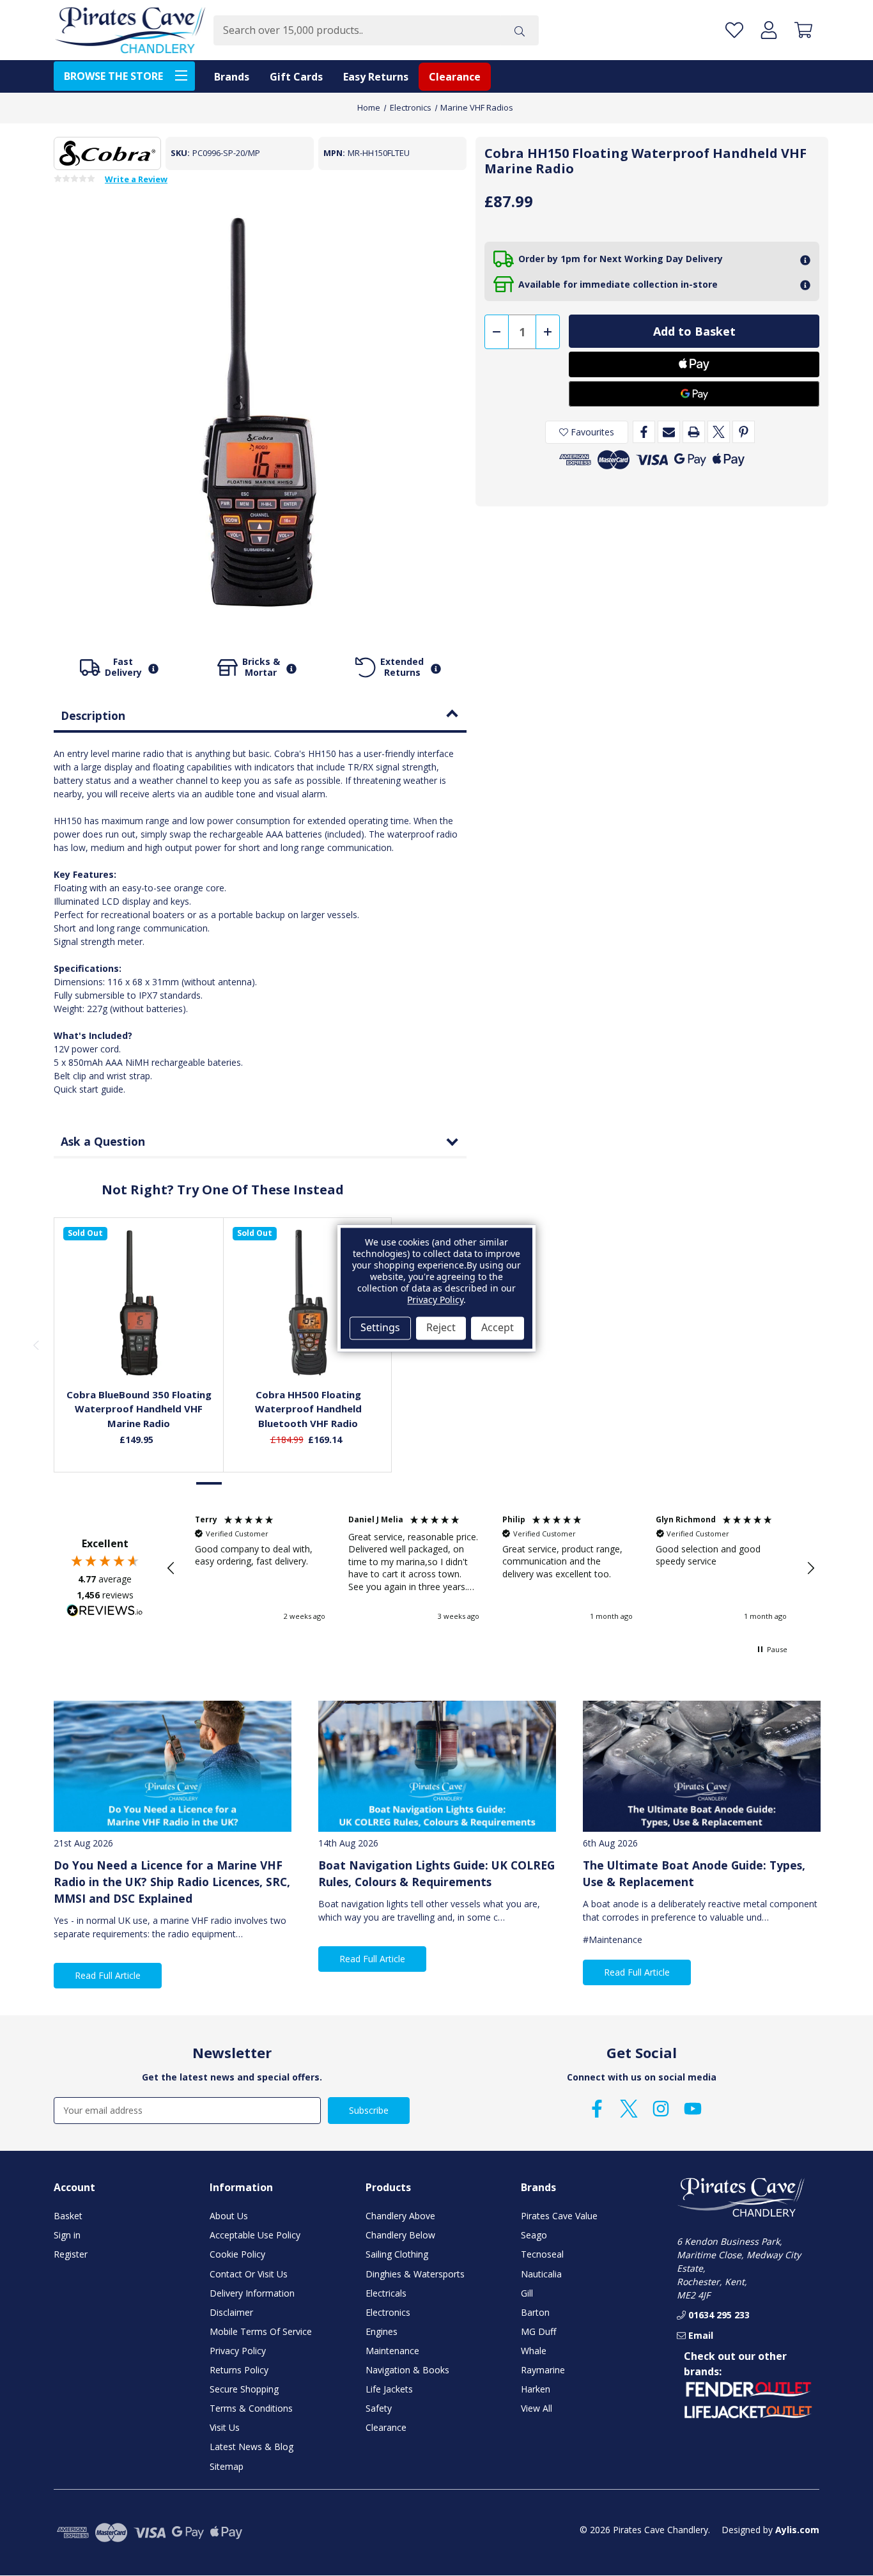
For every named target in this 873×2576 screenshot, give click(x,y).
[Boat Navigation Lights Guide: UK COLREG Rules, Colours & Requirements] (437, 1766)
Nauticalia (541, 2274)
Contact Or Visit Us (249, 2274)
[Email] (669, 432)
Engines (382, 2331)
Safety (379, 2408)
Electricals (386, 2293)
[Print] (694, 432)
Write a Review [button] (136, 180)
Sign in (67, 2235)
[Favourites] (139, 1348)
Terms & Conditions (251, 2408)
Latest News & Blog (251, 2447)
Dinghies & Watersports (415, 2274)
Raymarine (543, 2370)
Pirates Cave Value (559, 2216)
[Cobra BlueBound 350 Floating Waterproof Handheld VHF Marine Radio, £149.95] (139, 1303)
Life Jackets (389, 2389)
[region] (491, 1568)
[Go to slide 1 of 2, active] (210, 1484)
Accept (498, 1328)
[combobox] (357, 30)
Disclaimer (231, 2312)
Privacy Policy (238, 2351)
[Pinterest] (744, 432)
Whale (534, 2351)
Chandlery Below (400, 2235)
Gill (527, 2293)
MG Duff (538, 2331)
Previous (36, 1345)
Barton (535, 2312)
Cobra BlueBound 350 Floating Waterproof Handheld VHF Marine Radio (139, 1409)
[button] (171, 1568)
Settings (380, 1328)
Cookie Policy (237, 2254)
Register (71, 2254)
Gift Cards (296, 77)
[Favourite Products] (734, 30)
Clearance (455, 77)
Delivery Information (252, 2293)
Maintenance (392, 2351)
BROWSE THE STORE (113, 76)
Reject (441, 1328)
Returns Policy (239, 2370)
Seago (534, 2235)
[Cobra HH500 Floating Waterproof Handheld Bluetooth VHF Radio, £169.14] (308, 1303)
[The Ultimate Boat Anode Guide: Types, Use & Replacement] (702, 1766)
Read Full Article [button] (108, 1975)
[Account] (769, 30)
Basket (68, 2216)
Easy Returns (376, 77)
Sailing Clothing (397, 2254)
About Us (229, 2216)
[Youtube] (693, 2109)
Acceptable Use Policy (255, 2235)
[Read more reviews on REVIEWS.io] (105, 1612)
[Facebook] (644, 432)
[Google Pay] (694, 394)
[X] (719, 432)
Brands (232, 77)
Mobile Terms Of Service (261, 2331)
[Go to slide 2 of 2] (236, 1484)
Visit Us (225, 2427)
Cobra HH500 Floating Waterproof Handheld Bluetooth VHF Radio (308, 1409)
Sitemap (227, 2466)
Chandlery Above (400, 2216)
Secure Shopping (244, 2389)
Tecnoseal (542, 2254)
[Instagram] (661, 2109)
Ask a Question (103, 1141)
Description (93, 715)
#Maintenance (613, 1940)
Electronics (388, 2312)
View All (537, 2408)
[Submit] (520, 30)
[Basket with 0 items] (803, 30)
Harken (536, 2389)
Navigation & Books (407, 2370)
